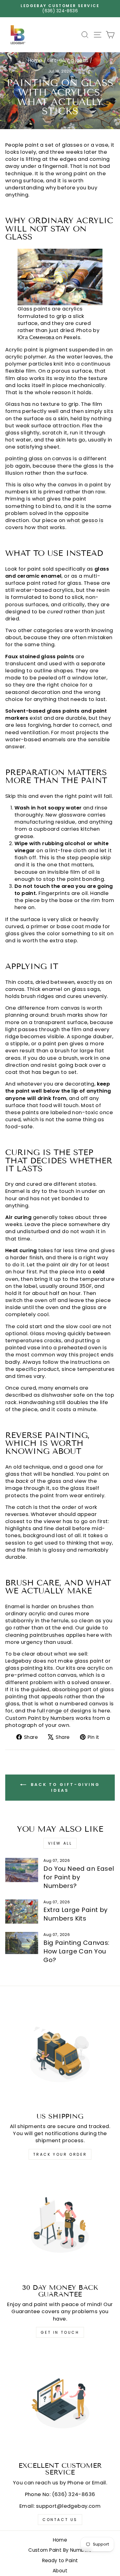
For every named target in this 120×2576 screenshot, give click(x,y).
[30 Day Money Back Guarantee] (60, 2224)
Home (35, 60)
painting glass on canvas (38, 459)
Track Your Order (60, 2154)
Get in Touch (60, 2332)
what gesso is (85, 520)
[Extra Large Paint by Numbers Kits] (22, 1912)
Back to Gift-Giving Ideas (64, 1787)
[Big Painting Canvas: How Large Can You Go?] (22, 1943)
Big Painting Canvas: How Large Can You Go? (76, 1951)
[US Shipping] (60, 2053)
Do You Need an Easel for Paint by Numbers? (79, 1877)
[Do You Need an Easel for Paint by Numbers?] (22, 1870)
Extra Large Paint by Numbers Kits (75, 1914)
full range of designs (64, 1711)
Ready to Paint (60, 2560)
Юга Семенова (36, 337)
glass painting (24, 1668)
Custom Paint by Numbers (40, 1718)
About (60, 2571)
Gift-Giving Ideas (68, 60)
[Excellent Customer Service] (60, 2402)
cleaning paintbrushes (35, 1635)
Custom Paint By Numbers (60, 2550)
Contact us (60, 2520)
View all (60, 1843)
